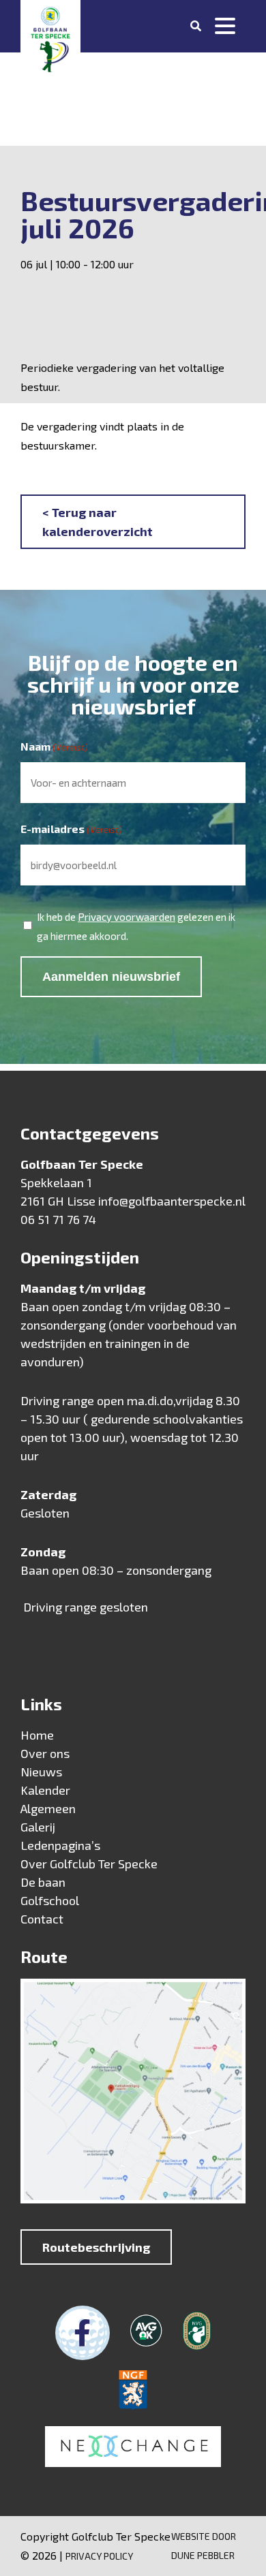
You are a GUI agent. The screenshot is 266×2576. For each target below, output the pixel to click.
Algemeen (48, 1808)
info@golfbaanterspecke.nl (172, 1201)
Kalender (45, 1790)
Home (37, 1735)
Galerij (38, 1827)
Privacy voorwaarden (127, 917)
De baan (43, 1882)
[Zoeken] (196, 26)
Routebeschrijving (96, 2247)
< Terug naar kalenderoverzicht (98, 522)
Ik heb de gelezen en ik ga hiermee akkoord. (136, 926)
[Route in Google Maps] (133, 2094)
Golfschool (50, 1900)
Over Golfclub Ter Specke (89, 1864)
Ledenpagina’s (60, 1845)
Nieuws (41, 1772)
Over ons (45, 1753)
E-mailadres (71, 829)
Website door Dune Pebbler (204, 2546)
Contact (42, 1919)
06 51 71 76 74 (58, 1219)
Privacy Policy (99, 2556)
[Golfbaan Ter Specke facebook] (83, 2333)
